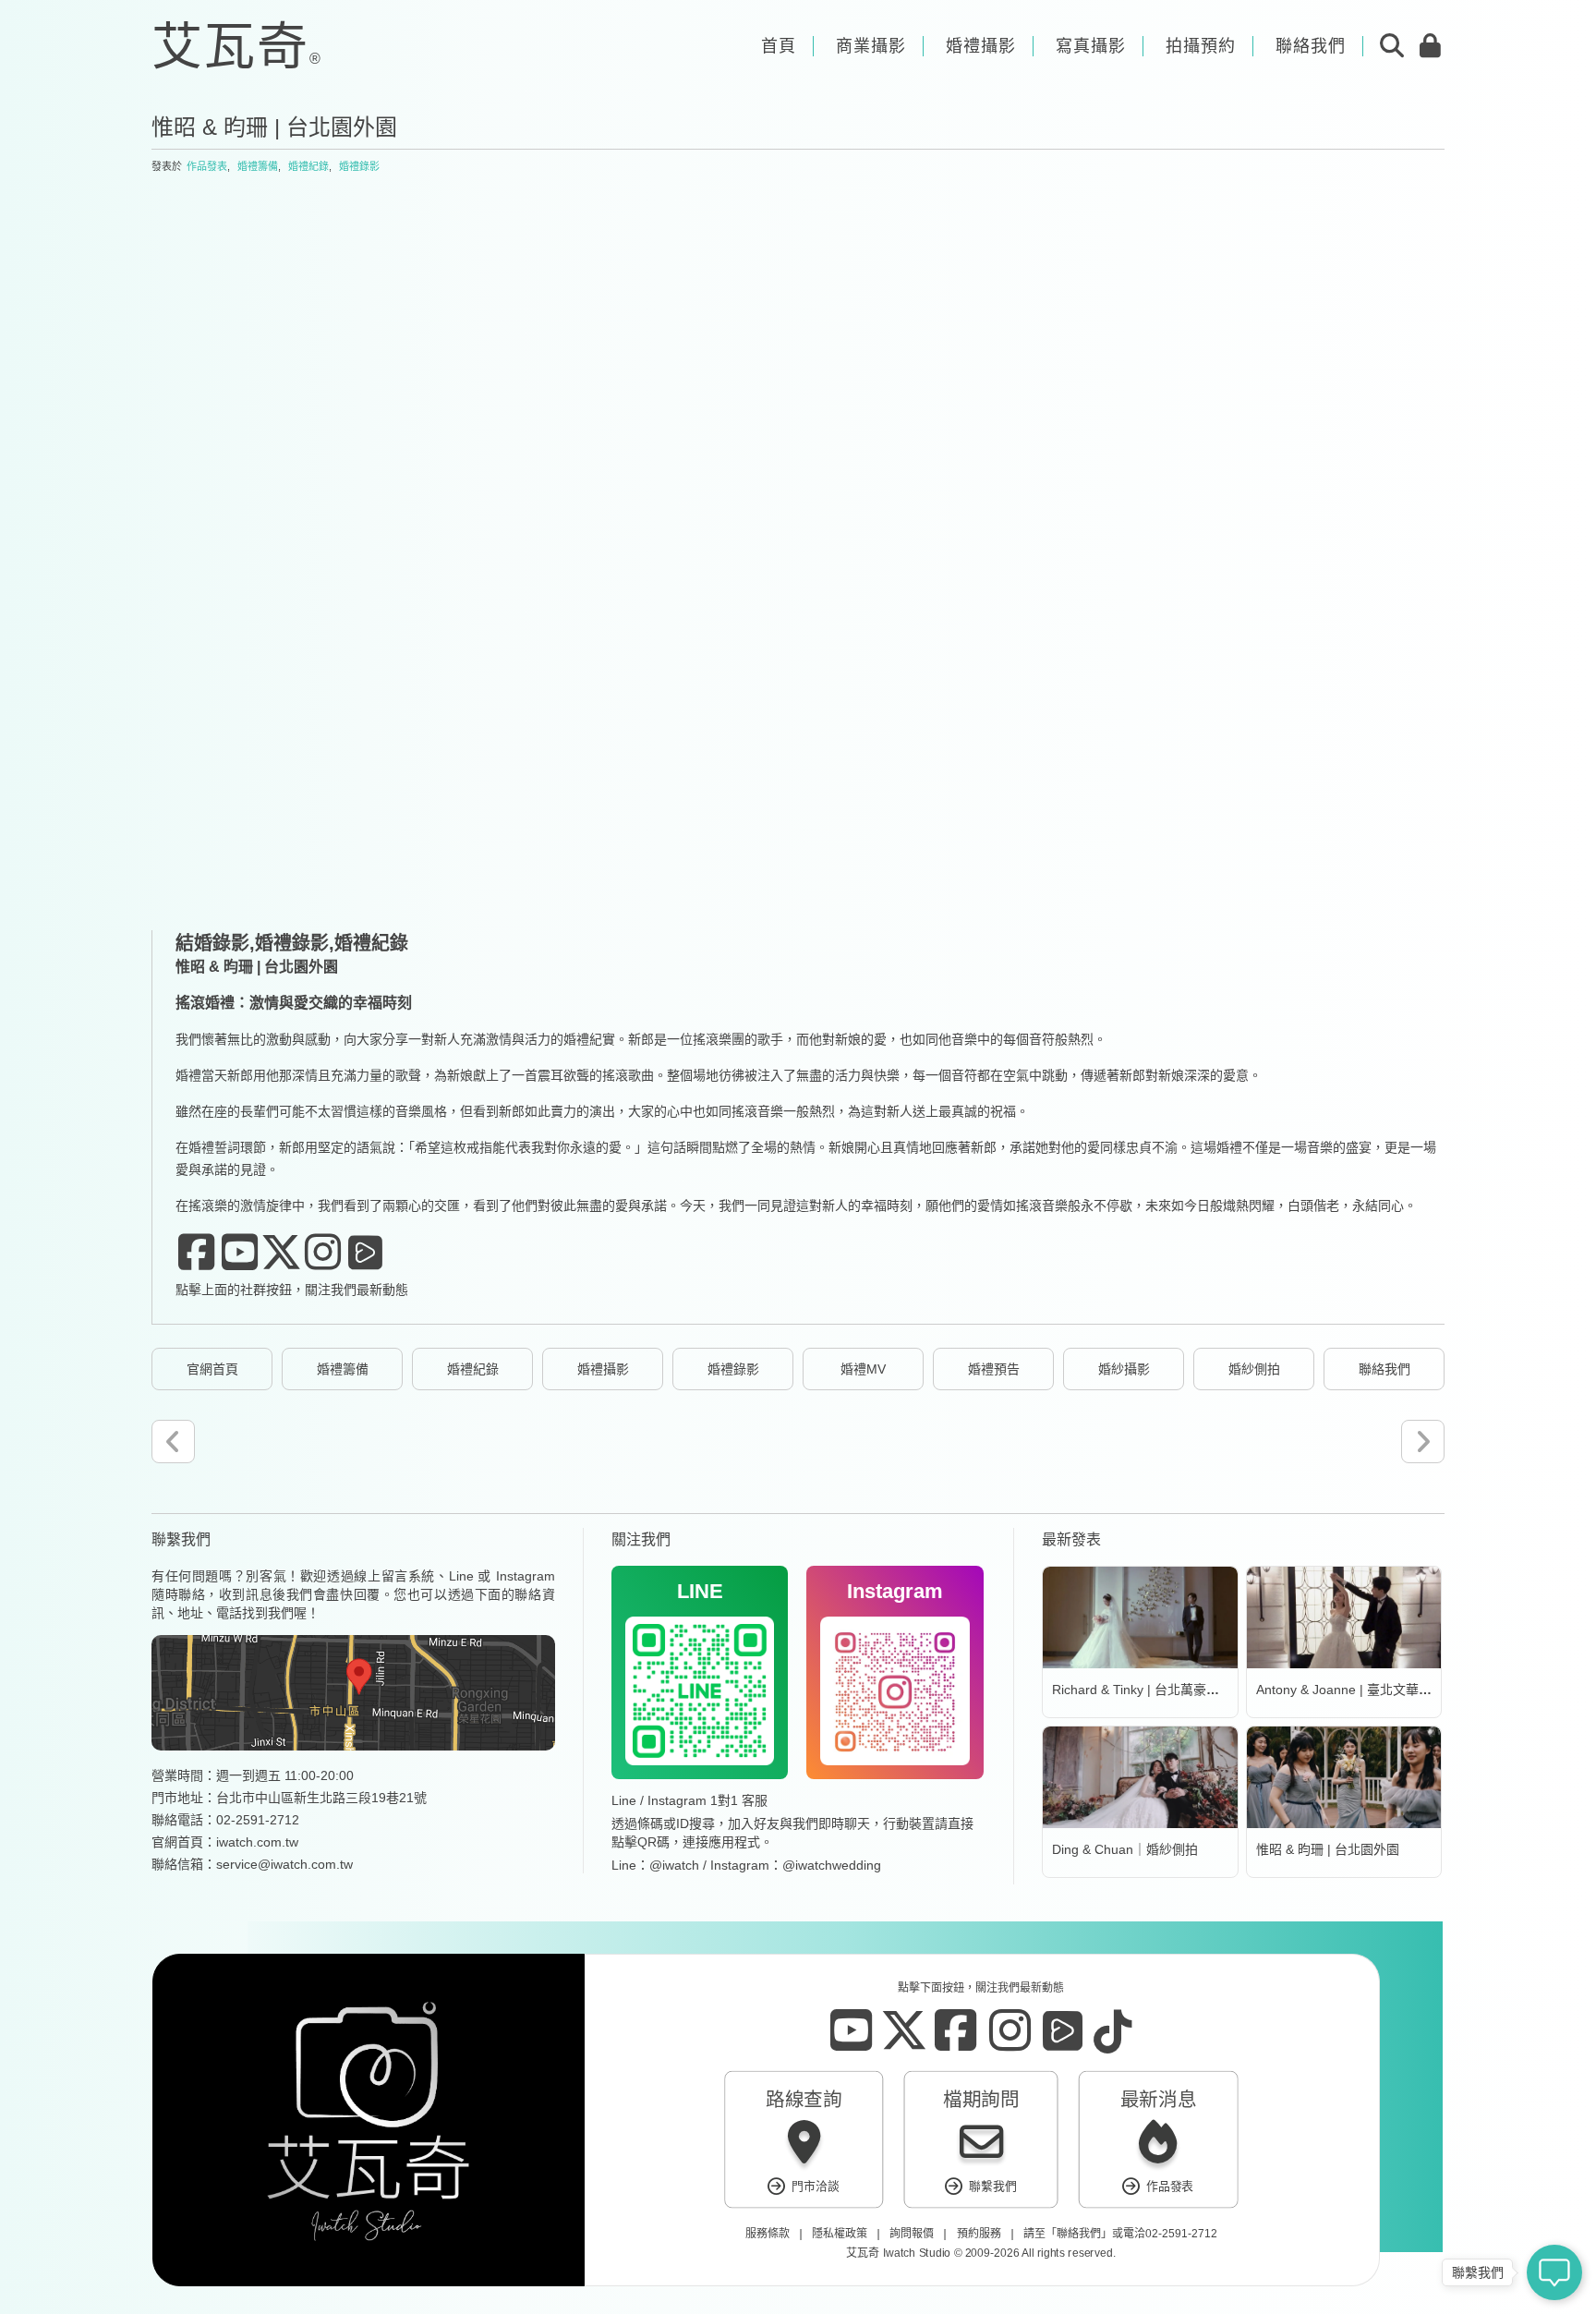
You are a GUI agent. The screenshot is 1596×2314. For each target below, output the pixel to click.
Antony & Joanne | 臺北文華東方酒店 (1363, 1690)
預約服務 (978, 2234)
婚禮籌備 (258, 166)
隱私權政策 (840, 2234)
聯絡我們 (1384, 1369)
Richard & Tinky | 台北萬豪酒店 (1142, 1690)
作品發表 (207, 166)
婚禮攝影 (603, 1369)
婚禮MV (863, 1369)
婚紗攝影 (1124, 1369)
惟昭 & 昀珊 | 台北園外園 (1328, 1849)
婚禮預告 (994, 1369)
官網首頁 (212, 1369)
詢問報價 (912, 2234)
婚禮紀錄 (308, 166)
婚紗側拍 (1254, 1369)
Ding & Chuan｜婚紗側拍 (1125, 1849)
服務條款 (767, 2234)
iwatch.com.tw (257, 1842)
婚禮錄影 (359, 166)
